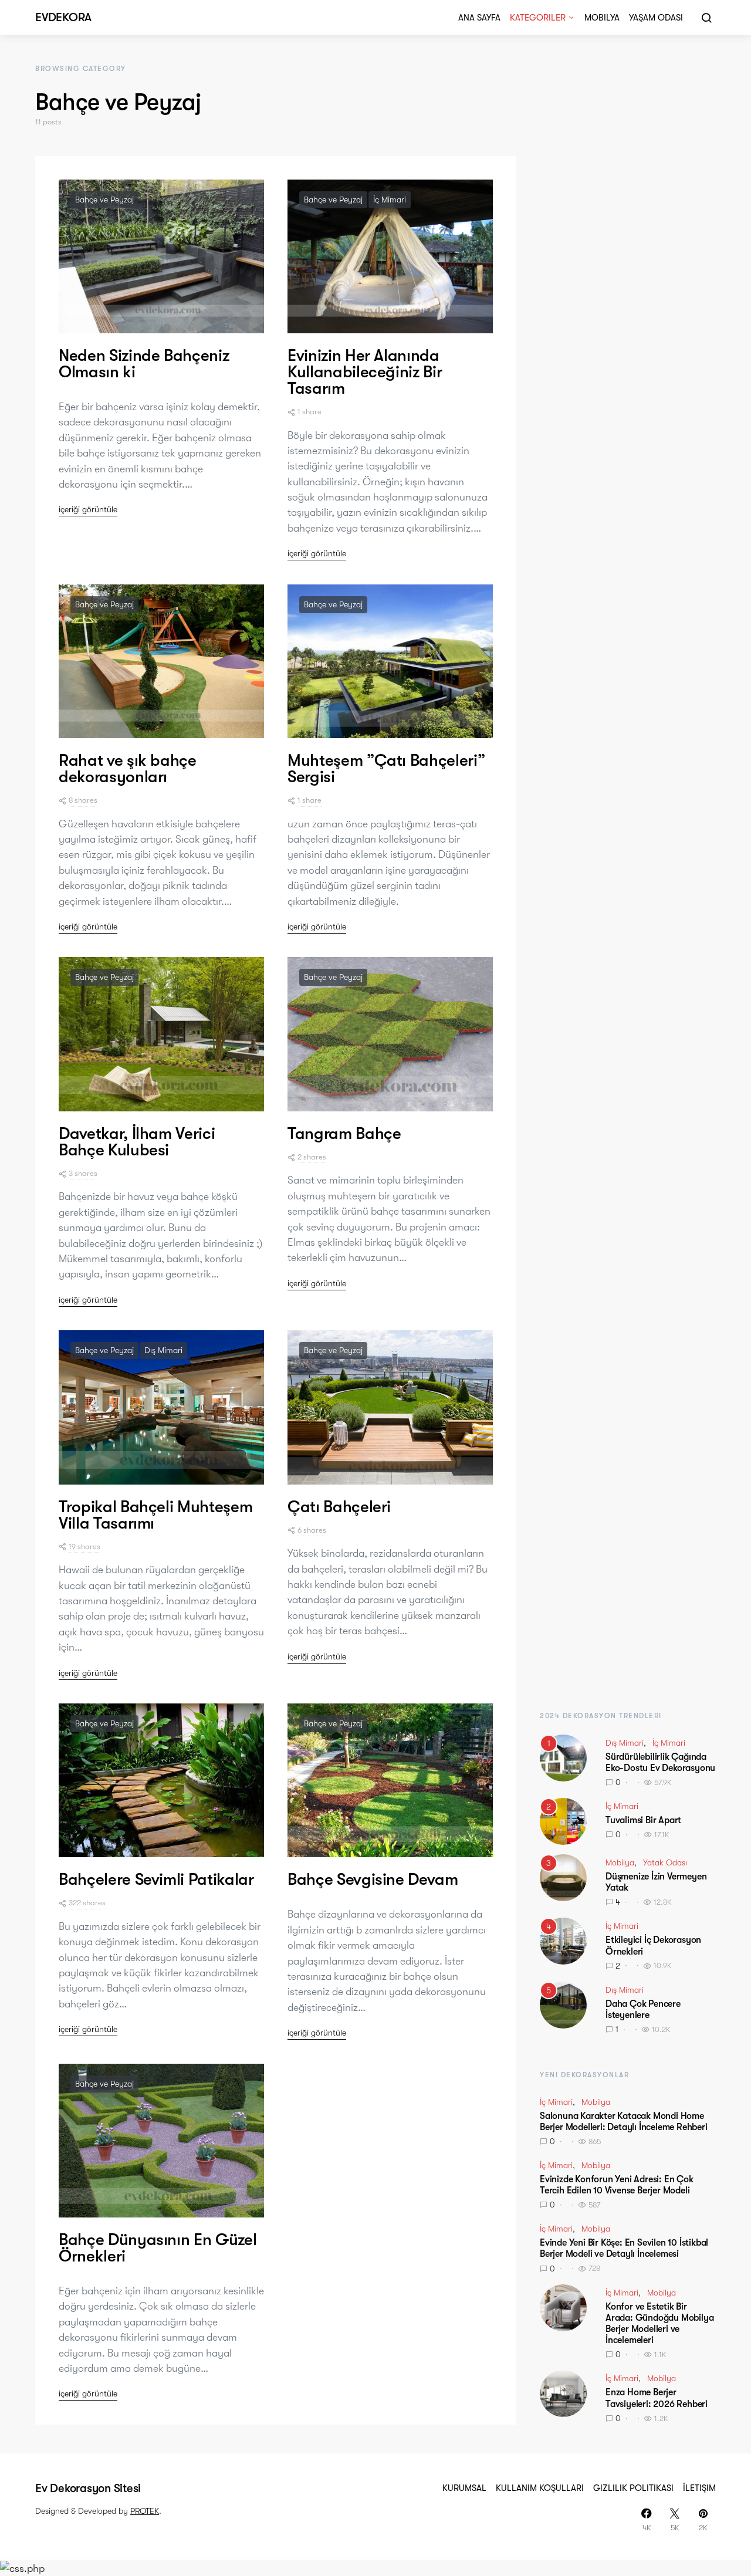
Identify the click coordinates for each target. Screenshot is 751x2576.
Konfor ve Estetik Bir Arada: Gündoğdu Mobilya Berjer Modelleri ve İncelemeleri (659, 2324)
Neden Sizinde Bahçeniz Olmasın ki (144, 364)
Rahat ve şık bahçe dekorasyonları (128, 769)
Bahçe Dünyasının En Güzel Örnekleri (158, 2248)
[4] (563, 1940)
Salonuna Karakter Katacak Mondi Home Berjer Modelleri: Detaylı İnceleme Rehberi (624, 2122)
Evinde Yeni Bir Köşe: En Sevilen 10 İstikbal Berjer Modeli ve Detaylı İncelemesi (624, 2248)
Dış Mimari (163, 1350)
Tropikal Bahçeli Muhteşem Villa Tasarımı (155, 1515)
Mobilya (602, 18)
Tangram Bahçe (344, 1134)
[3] (563, 1877)
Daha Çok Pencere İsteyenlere (643, 2009)
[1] (563, 1757)
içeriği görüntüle (88, 509)
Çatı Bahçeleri (339, 1507)
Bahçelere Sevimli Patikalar (156, 1879)
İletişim (699, 2488)
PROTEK (145, 2511)
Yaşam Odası (656, 18)
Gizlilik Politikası (633, 2488)
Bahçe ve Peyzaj (104, 200)
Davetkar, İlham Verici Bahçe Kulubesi (137, 1142)
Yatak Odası (665, 1862)
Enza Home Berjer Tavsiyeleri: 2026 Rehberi (657, 2398)
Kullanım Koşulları (540, 2488)
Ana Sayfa (479, 18)
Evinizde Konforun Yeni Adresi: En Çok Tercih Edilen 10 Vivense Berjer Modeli (617, 2185)
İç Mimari (390, 200)
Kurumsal (464, 2488)
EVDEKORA (63, 17)
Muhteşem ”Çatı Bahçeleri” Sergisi (386, 769)
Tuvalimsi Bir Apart (643, 1820)
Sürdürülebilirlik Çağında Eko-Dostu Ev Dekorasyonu (660, 1762)
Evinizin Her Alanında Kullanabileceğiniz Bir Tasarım (365, 372)
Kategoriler (538, 18)
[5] (563, 2004)
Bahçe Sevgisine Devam (373, 1879)
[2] (563, 1820)
